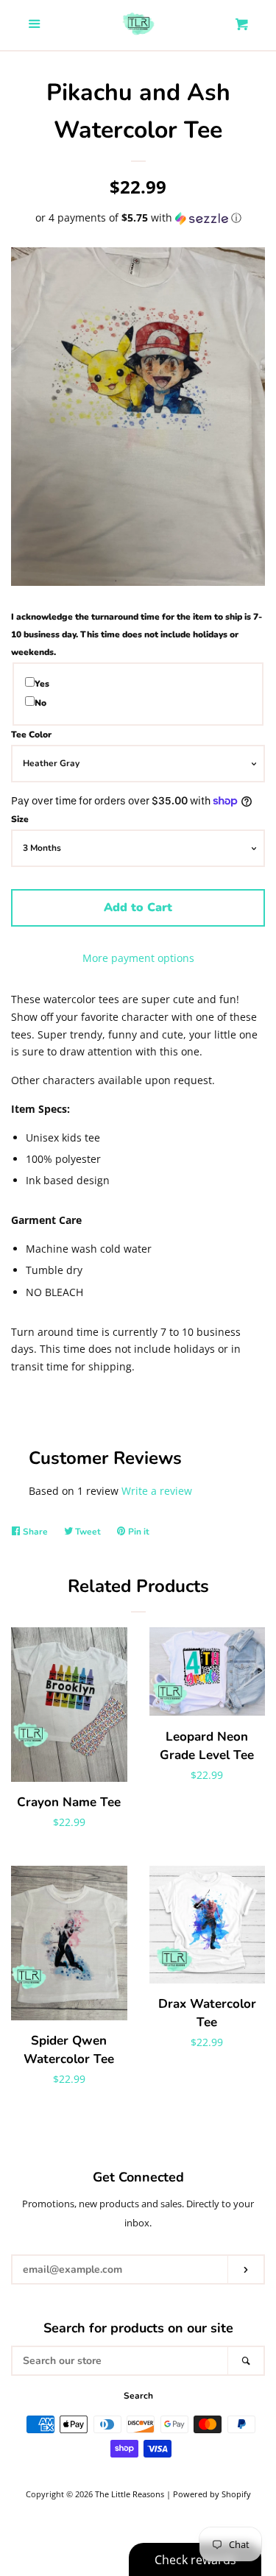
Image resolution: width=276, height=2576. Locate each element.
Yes (42, 684)
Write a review (157, 1491)
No (40, 703)
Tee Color (31, 735)
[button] (138, 218)
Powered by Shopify (212, 2494)
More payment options (138, 958)
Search (138, 2396)
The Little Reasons (130, 2494)
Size (20, 819)
